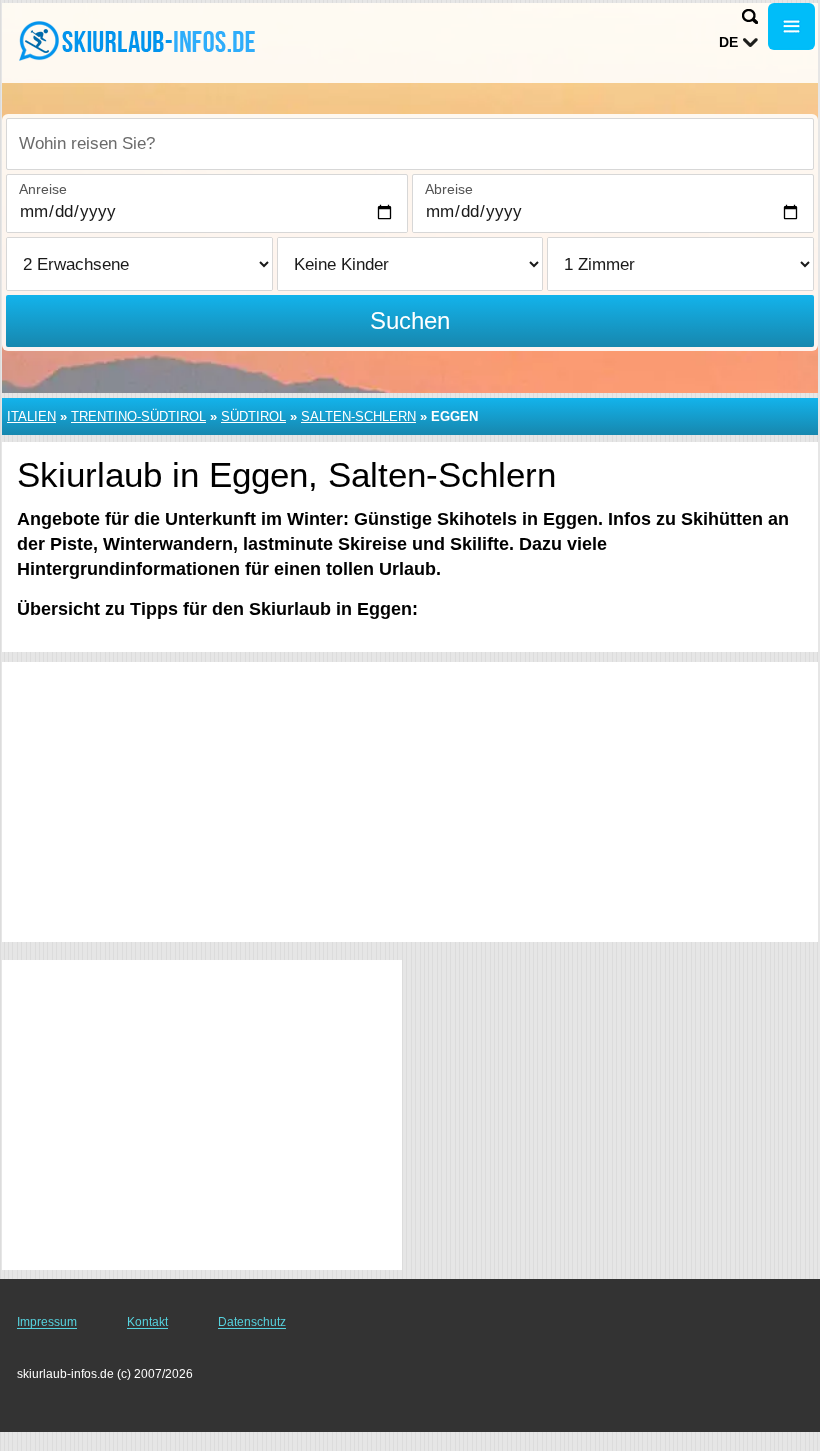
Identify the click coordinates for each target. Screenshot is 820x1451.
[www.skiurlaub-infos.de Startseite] (140, 41)
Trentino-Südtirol (138, 416)
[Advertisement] (410, 802)
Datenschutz (252, 1322)
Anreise (43, 189)
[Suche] (750, 16)
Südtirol (253, 416)
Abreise (449, 189)
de (728, 42)
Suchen (410, 320)
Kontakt (147, 1322)
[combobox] (410, 144)
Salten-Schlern (358, 416)
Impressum (47, 1322)
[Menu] (791, 26)
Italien (31, 416)
